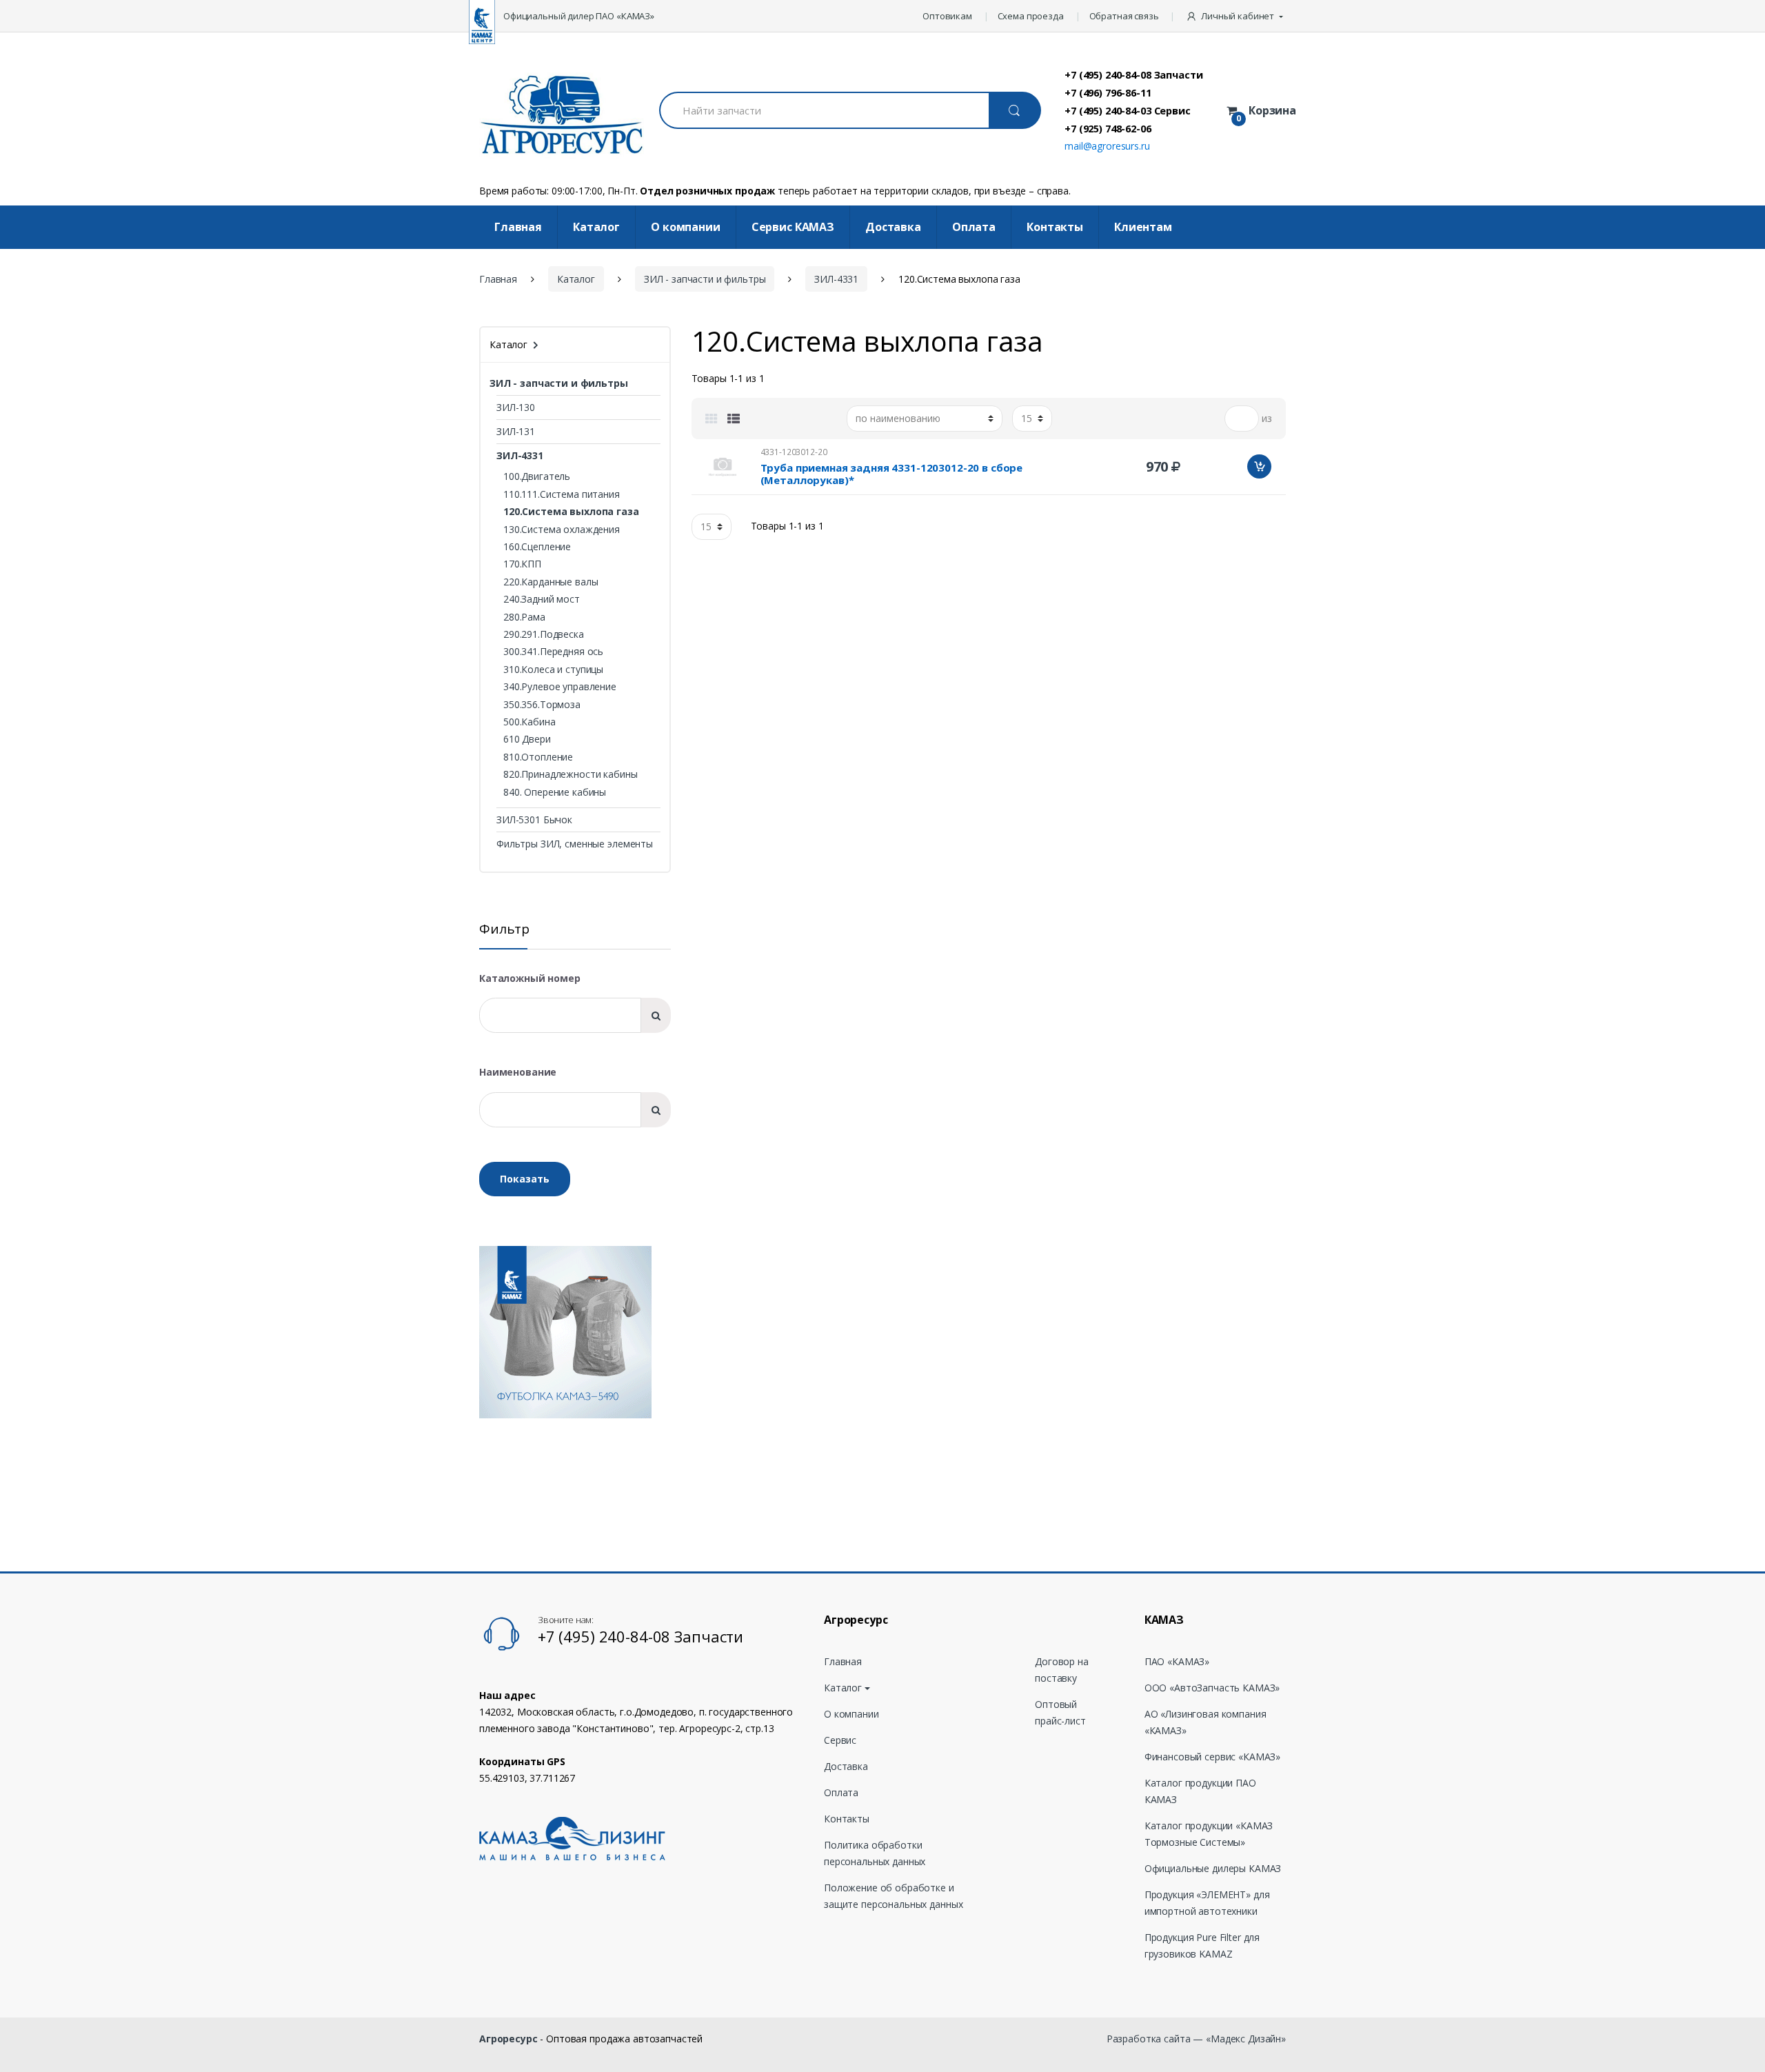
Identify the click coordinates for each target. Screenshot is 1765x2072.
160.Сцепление (537, 546)
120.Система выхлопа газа (571, 511)
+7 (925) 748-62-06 (1108, 128)
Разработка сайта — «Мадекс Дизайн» (1196, 2039)
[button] (1236, 16)
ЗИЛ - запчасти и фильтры (705, 279)
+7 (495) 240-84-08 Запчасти (1133, 74)
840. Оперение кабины (555, 792)
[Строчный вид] (734, 419)
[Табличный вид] (712, 419)
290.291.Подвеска (544, 634)
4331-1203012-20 (794, 452)
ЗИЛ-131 (516, 431)
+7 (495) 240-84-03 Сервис (1128, 110)
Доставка (893, 227)
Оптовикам (947, 16)
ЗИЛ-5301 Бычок (534, 819)
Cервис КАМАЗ (793, 227)
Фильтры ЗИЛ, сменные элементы (575, 844)
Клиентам (1143, 227)
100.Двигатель (537, 476)
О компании (686, 227)
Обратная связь (1124, 16)
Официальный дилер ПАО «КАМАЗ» (579, 16)
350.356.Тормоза (542, 704)
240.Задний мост (542, 599)
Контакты (1055, 227)
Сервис (840, 1740)
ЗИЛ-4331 (836, 279)
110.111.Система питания (562, 494)
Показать (525, 1179)
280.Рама (524, 617)
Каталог (596, 227)
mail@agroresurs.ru (1107, 146)
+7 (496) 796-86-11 (1108, 92)
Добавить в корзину (1259, 466)
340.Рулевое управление (560, 686)
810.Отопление (538, 757)
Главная (518, 227)
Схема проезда (1031, 16)
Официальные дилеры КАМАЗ (1213, 1868)
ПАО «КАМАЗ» (1177, 1661)
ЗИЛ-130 (516, 407)
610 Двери (527, 739)
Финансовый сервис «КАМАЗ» (1213, 1757)
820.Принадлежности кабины (571, 774)
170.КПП (522, 564)
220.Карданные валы (551, 582)
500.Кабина (529, 722)
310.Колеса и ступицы (553, 669)
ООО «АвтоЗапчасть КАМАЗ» (1212, 1688)
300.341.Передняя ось (553, 651)
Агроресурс (508, 2039)
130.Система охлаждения (562, 529)
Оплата (974, 227)
